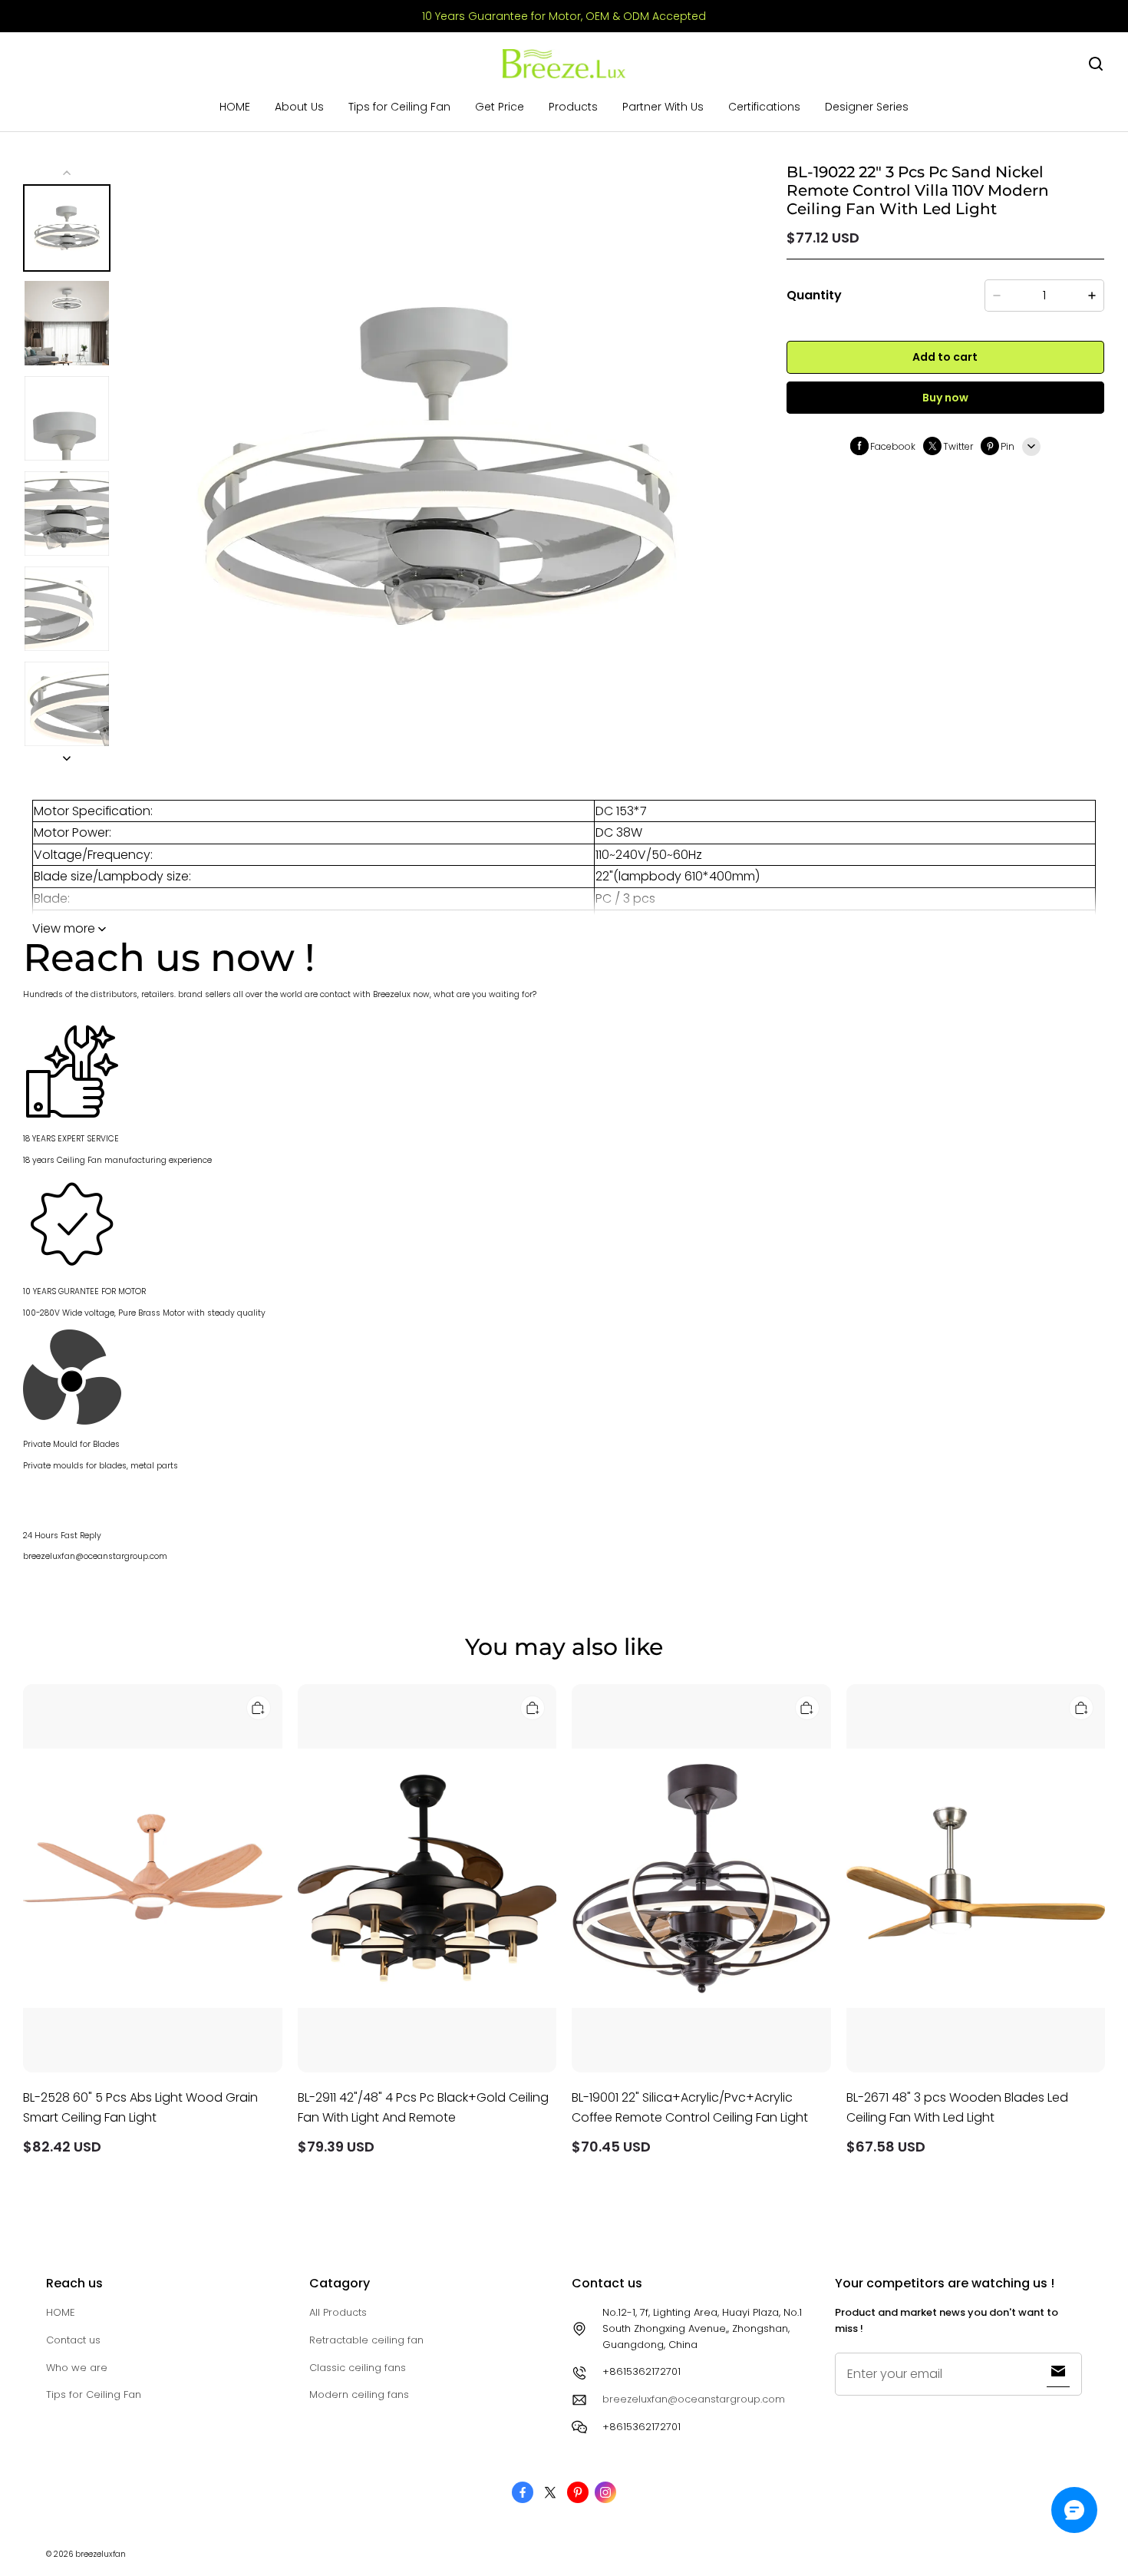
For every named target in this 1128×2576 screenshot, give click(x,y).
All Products (338, 2312)
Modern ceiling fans (359, 2394)
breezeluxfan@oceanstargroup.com (694, 2399)
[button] (1096, 64)
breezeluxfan (101, 2554)
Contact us (73, 2340)
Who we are (77, 2368)
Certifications (764, 107)
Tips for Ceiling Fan (399, 107)
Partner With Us (663, 107)
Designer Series (867, 107)
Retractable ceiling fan (366, 2340)
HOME (235, 107)
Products (573, 107)
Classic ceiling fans (358, 2368)
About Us (299, 107)
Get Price (500, 107)
